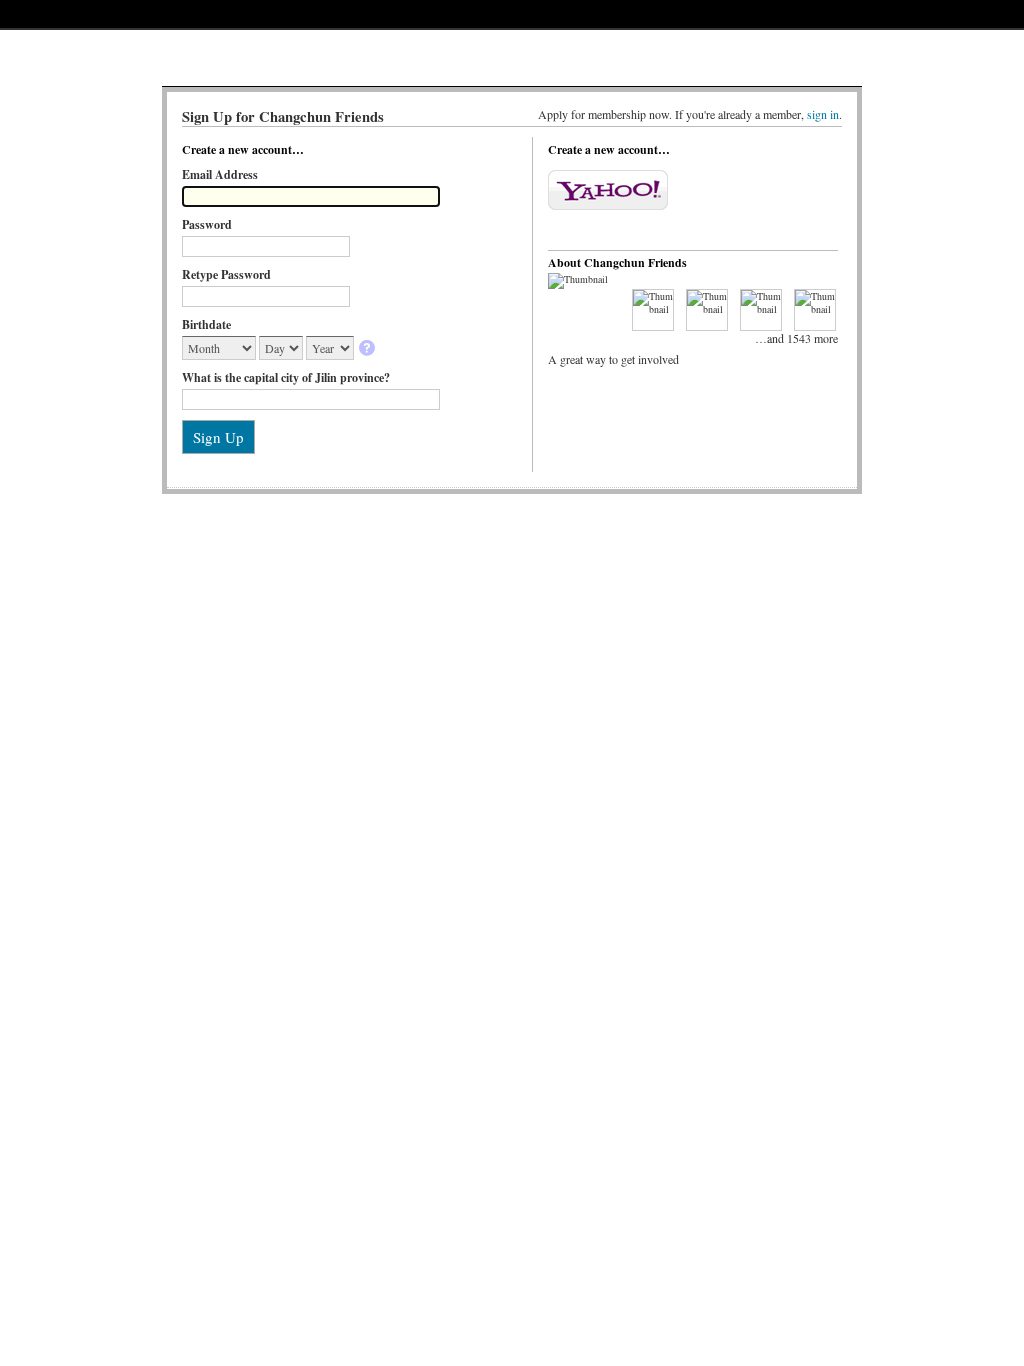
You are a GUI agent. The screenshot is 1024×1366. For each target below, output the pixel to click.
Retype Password (226, 274)
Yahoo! (608, 190)
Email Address (220, 174)
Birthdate (206, 324)
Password (207, 224)
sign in (823, 114)
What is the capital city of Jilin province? (286, 377)
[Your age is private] (368, 349)
